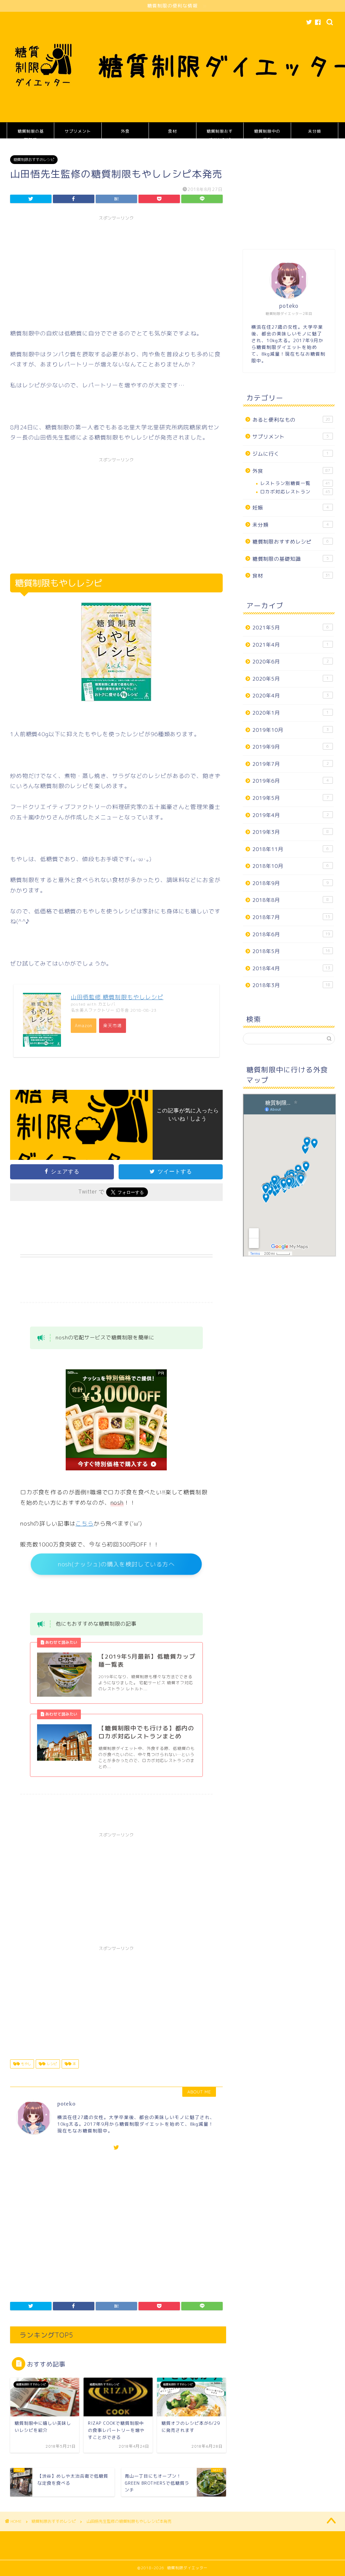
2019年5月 (291, 798)
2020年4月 (291, 696)
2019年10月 (291, 730)
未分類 (315, 131)
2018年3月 (291, 985)
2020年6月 (291, 662)
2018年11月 (291, 849)
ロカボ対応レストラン (295, 492)
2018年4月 (291, 968)
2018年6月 (291, 934)
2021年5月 (291, 628)
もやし (25, 2064)
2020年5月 (291, 679)
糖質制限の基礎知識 (31, 134)
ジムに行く (291, 454)
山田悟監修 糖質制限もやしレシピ (117, 997)
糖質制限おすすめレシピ (220, 134)
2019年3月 (291, 832)
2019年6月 (291, 781)
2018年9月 (291, 883)
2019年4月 (291, 815)
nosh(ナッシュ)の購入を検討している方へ (116, 1564)
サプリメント (78, 131)
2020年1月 (291, 713)
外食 (125, 131)
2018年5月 (291, 951)
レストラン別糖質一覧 (295, 483)
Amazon (84, 1025)
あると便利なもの (291, 420)
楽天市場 (113, 1025)
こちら (85, 1523)
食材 (172, 131)
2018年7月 (291, 917)
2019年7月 (291, 764)
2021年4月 (291, 645)
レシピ (51, 2064)
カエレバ (107, 1004)
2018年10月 (291, 866)
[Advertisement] (116, 271)
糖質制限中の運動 (267, 134)
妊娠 (291, 508)
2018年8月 (291, 900)
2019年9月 (291, 747)
